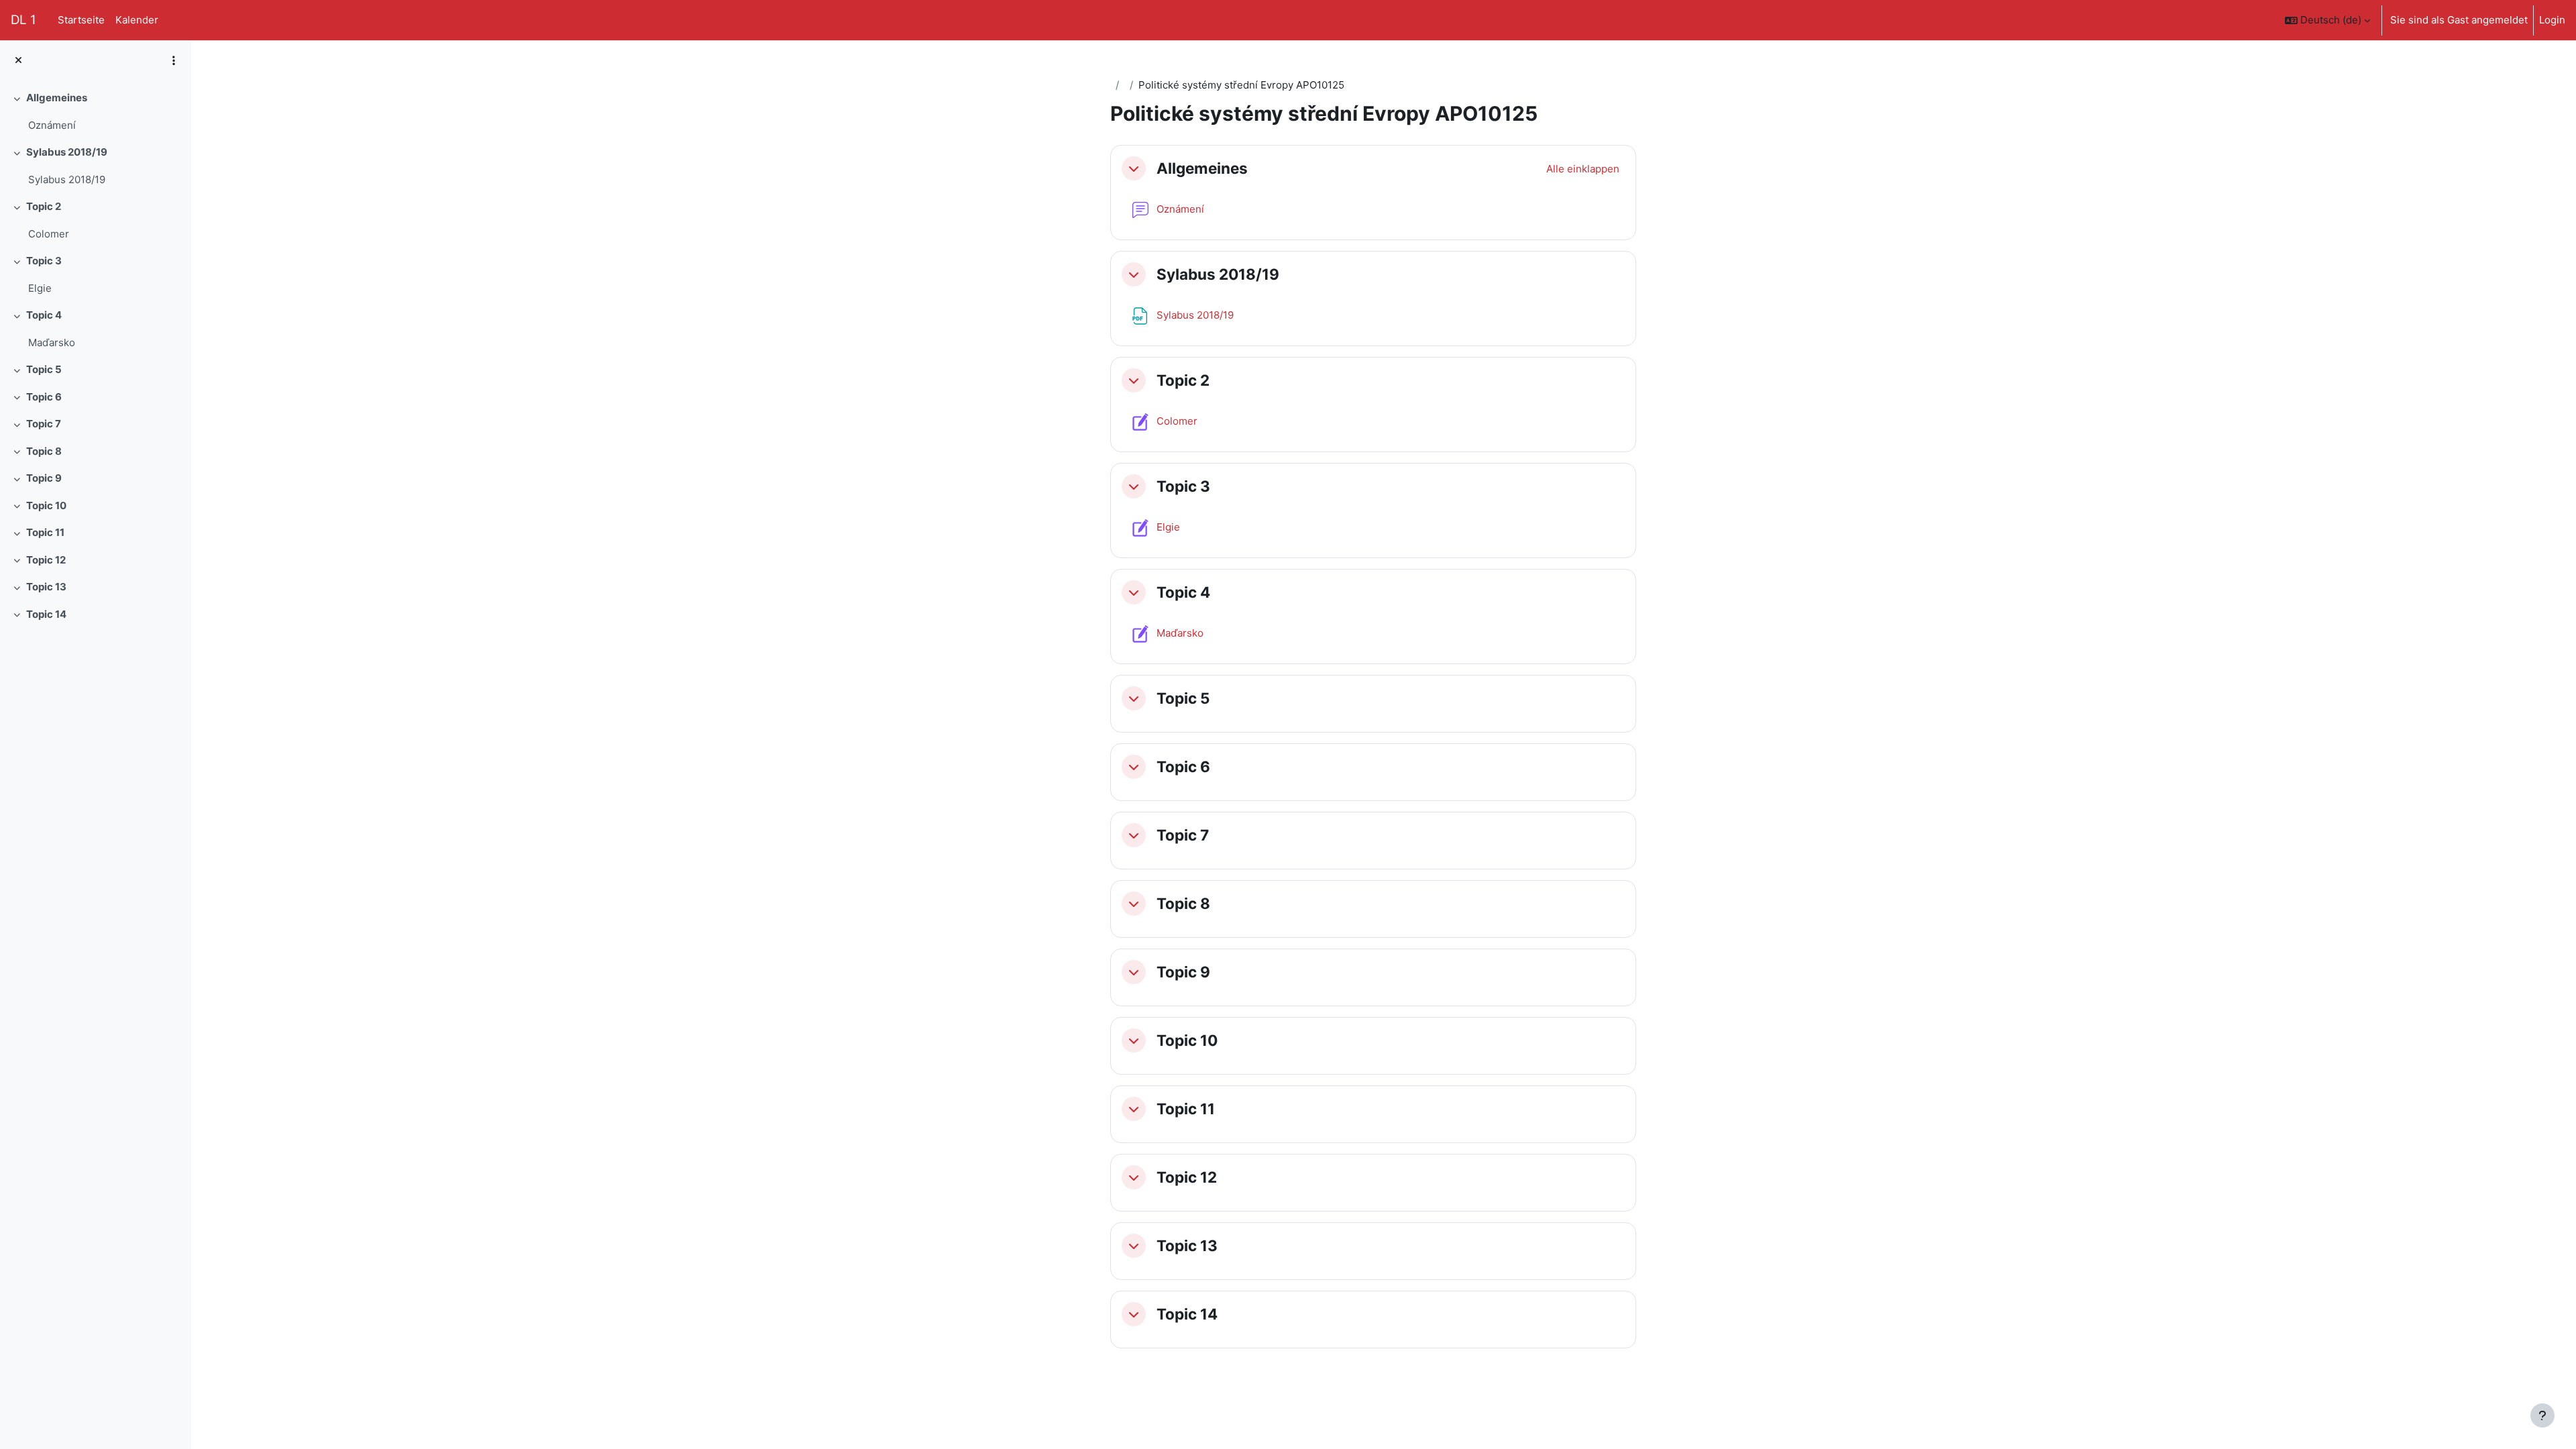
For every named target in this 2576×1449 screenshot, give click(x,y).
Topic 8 (44, 451)
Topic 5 (44, 369)
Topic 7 (44, 424)
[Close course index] (18, 61)
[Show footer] (2542, 1415)
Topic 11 (45, 532)
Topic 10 (46, 505)
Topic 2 (44, 206)
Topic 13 (46, 587)
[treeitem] (95, 112)
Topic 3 (44, 261)
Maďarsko (52, 342)
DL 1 (23, 20)
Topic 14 (46, 614)
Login (2552, 20)
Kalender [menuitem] (137, 20)
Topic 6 (44, 397)
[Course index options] (174, 60)
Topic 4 (44, 315)
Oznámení (52, 125)
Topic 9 (44, 478)
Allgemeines (57, 98)
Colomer (49, 234)
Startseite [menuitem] (81, 20)
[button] (2327, 20)
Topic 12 (46, 560)
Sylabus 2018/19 (67, 152)
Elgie (40, 288)
